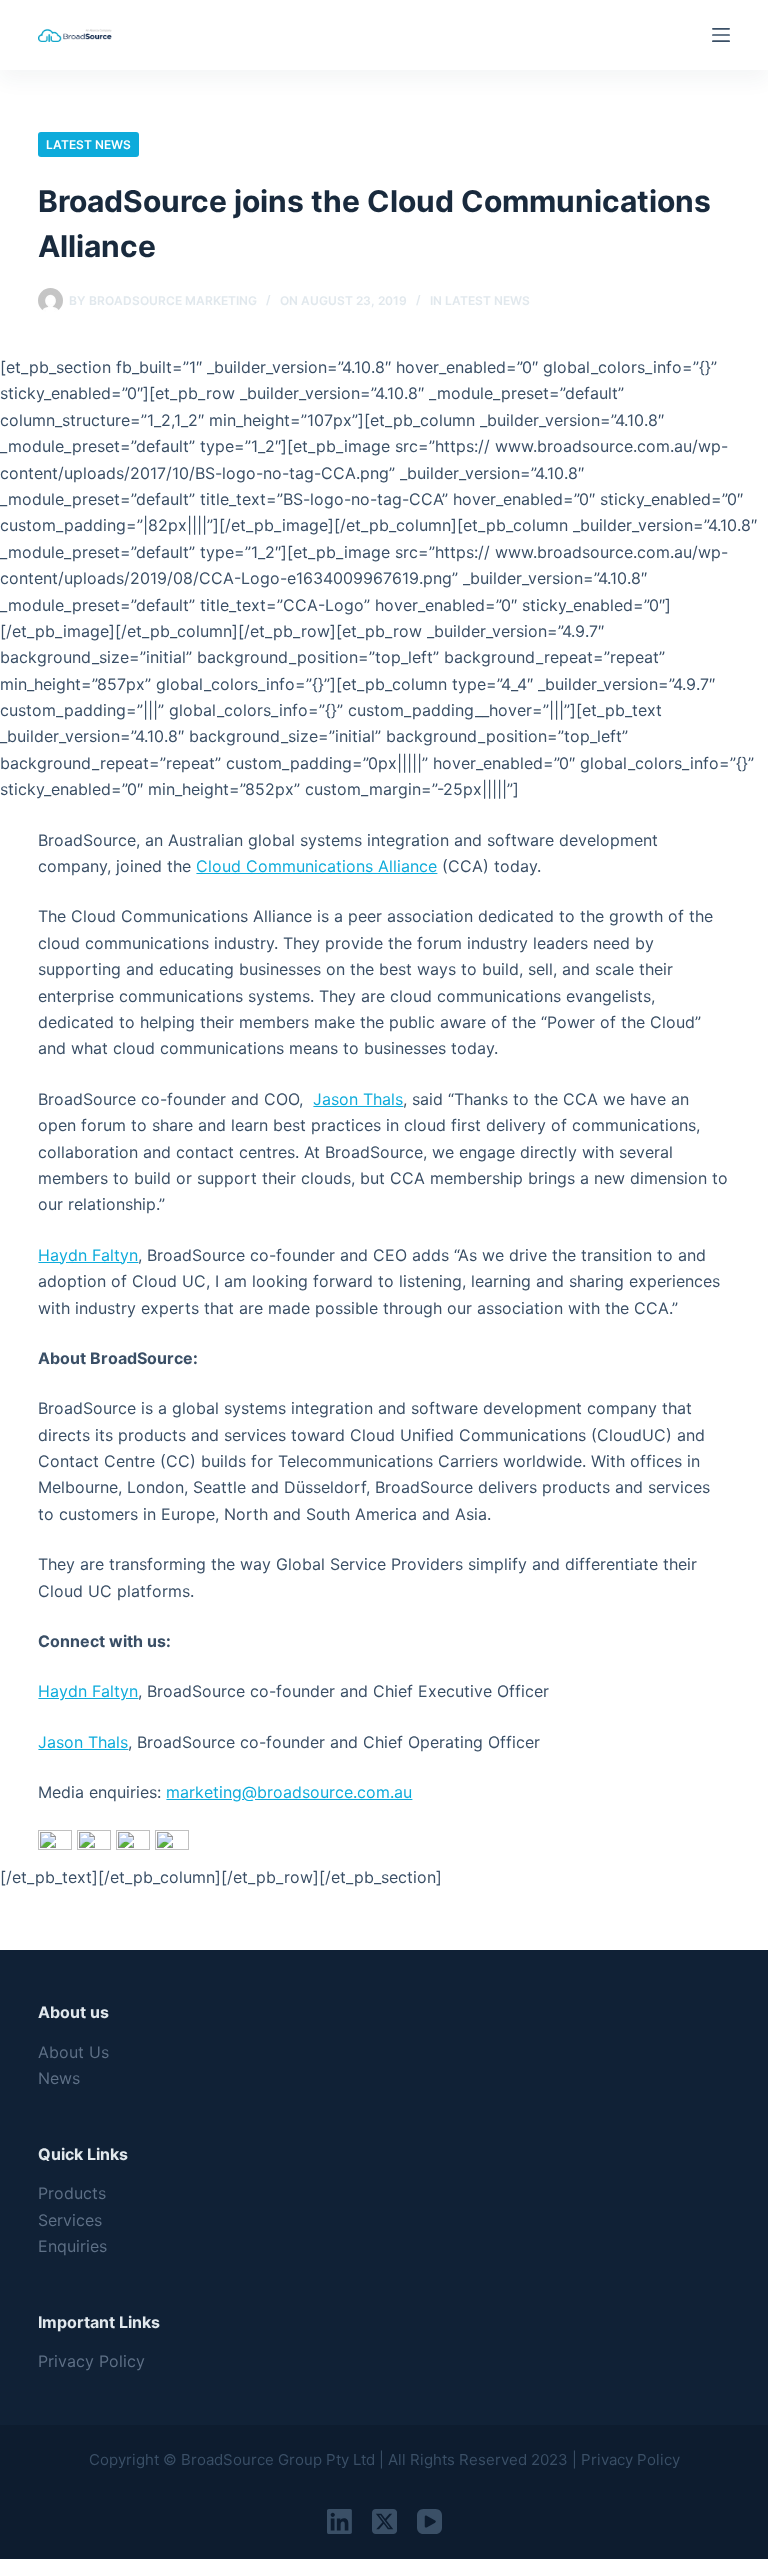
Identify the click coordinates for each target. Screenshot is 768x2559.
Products (72, 2193)
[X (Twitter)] (384, 2521)
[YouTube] (429, 2521)
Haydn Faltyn (88, 1255)
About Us (73, 2052)
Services (70, 2220)
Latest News (88, 144)
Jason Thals (358, 1099)
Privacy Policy (91, 2361)
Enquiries (72, 2246)
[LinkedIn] (339, 2521)
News (59, 2078)
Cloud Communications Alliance (316, 866)
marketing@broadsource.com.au (289, 1792)
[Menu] (721, 35)
